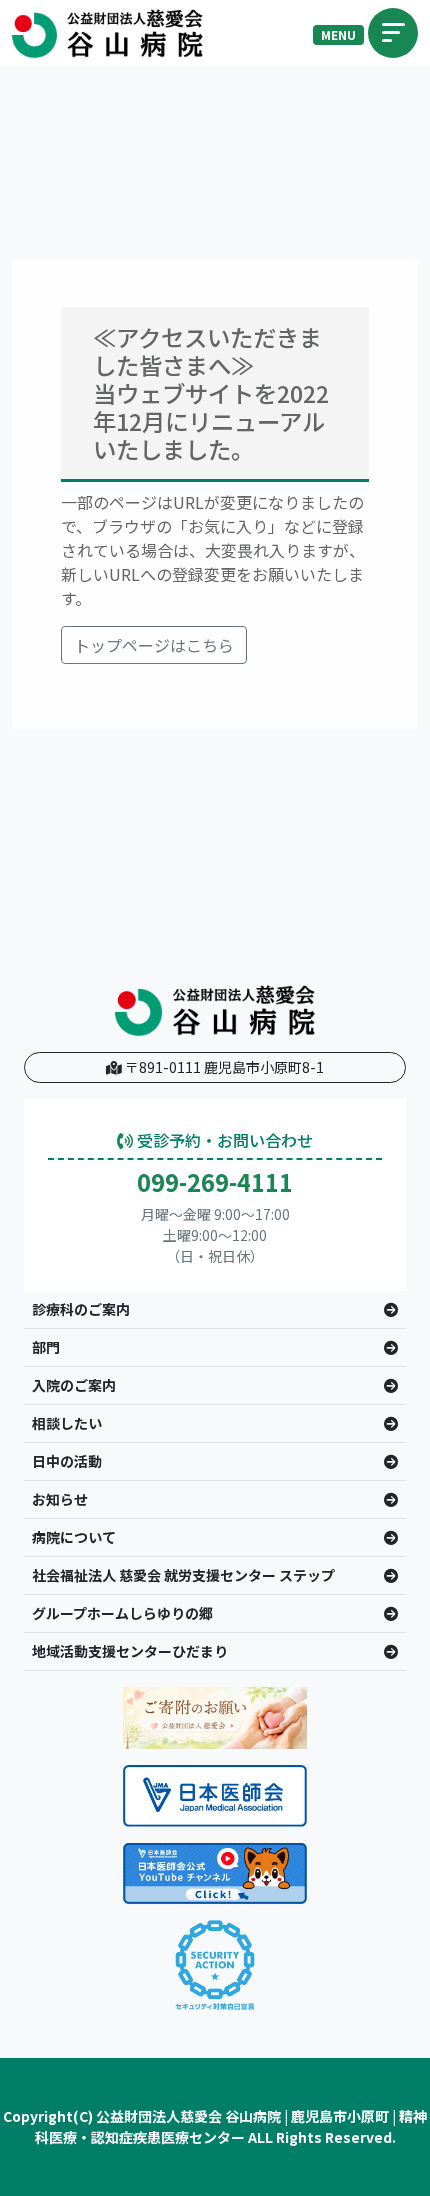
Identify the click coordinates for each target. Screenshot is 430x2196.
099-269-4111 (215, 1182)
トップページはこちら (154, 645)
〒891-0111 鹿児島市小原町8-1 (223, 1067)
